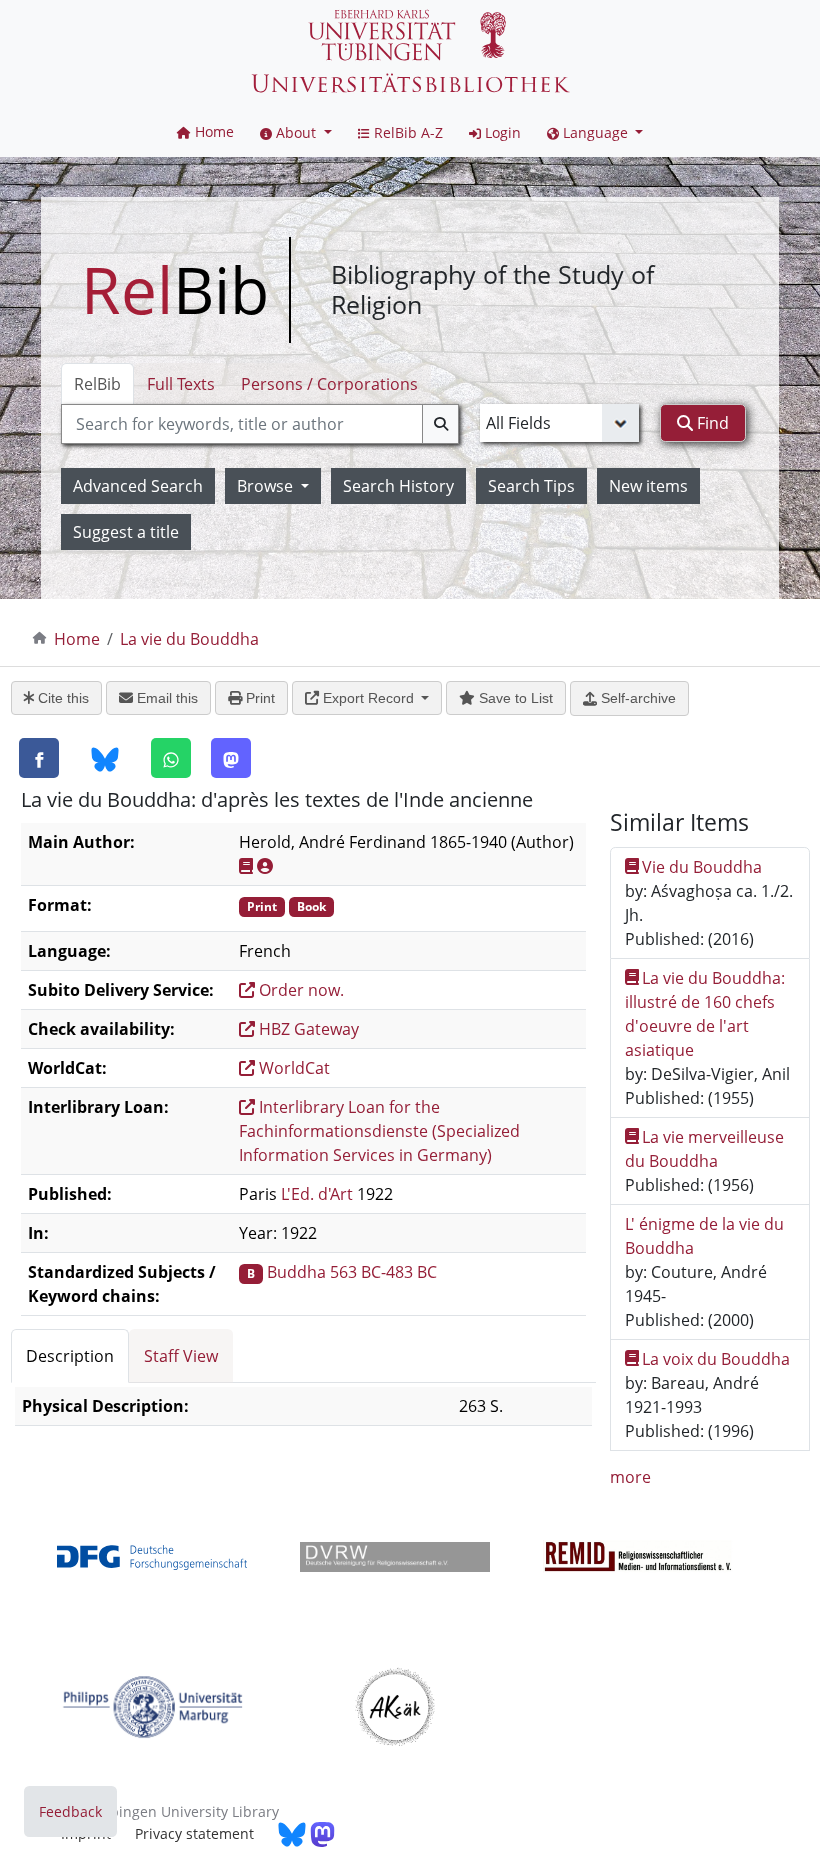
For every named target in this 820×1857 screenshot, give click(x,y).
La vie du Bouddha (189, 639)
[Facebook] (39, 758)
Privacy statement (194, 1833)
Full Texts (181, 384)
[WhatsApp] (171, 758)
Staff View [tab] (181, 1356)
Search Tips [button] (531, 486)
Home (77, 639)
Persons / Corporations (329, 384)
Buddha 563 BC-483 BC (352, 1272)
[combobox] (260, 424)
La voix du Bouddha (716, 1359)
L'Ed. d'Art (317, 1194)
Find (711, 423)
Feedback (70, 1811)
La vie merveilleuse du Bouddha (705, 1149)
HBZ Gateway (307, 1029)
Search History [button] (398, 486)
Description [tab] (70, 1356)
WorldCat (292, 1068)
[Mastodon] (231, 758)
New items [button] (648, 486)
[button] (296, 132)
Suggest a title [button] (126, 532)
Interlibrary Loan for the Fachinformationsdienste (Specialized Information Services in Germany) (379, 1131)
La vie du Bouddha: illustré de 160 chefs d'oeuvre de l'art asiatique (705, 1014)
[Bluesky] (105, 759)
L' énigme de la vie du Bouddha (704, 1236)
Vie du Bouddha (702, 867)
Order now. (299, 990)
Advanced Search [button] (138, 486)
